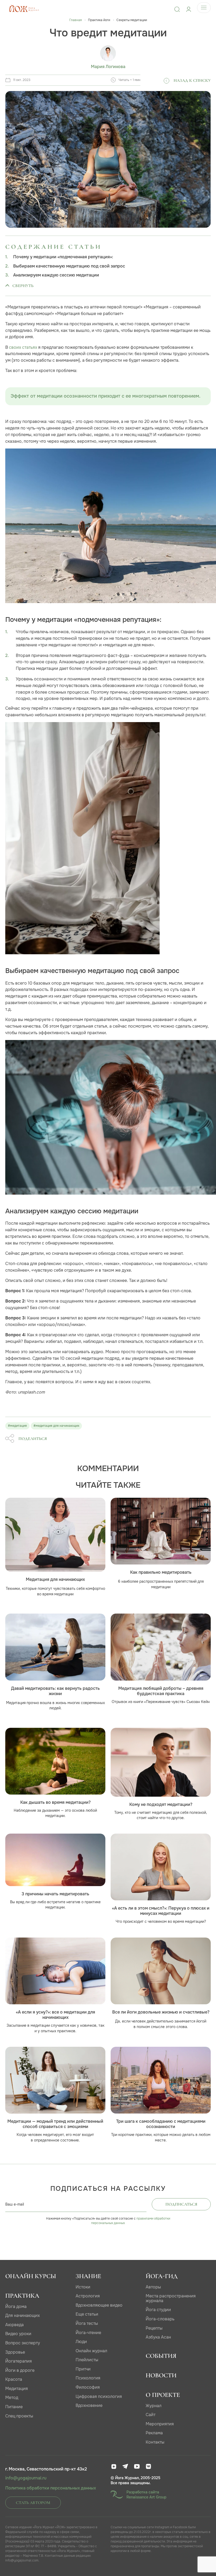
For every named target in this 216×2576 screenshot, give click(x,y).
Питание (14, 2407)
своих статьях (23, 347)
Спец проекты (19, 2416)
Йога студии (158, 2310)
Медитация (17, 2389)
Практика (22, 2296)
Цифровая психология (99, 2396)
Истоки (83, 2287)
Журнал (154, 2406)
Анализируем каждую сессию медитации (56, 275)
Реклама (154, 2433)
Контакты (155, 2442)
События (161, 2356)
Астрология (88, 2296)
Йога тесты (87, 2323)
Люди (81, 2342)
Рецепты (154, 2328)
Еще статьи (87, 2314)
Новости (161, 2375)
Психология (88, 2378)
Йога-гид (162, 2276)
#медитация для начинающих (56, 1426)
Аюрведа (14, 2325)
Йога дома (16, 2307)
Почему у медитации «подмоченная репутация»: (63, 257)
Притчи (83, 2369)
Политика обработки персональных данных (51, 2488)
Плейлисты (87, 2360)
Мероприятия (160, 2424)
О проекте (163, 2395)
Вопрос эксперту (23, 2343)
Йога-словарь (160, 2319)
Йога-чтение (88, 2333)
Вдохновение (89, 2405)
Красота (14, 2379)
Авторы (153, 2287)
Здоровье (15, 2352)
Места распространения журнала (171, 2298)
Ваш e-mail (15, 2204)
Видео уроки (18, 2334)
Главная (75, 20)
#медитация (17, 1426)
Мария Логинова (108, 67)
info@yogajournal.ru (26, 2478)
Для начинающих (23, 2315)
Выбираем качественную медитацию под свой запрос (69, 266)
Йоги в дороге (20, 2370)
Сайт (151, 2415)
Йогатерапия (19, 2361)
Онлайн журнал (91, 2351)
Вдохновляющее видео (99, 2305)
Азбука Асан (158, 2337)
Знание (88, 2276)
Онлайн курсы (31, 2276)
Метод (12, 2398)
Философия (88, 2387)
